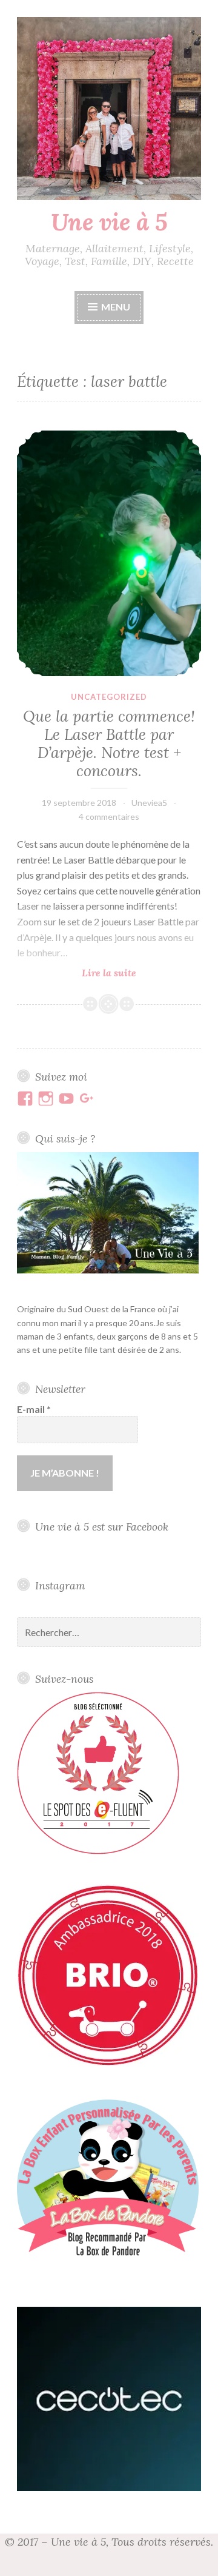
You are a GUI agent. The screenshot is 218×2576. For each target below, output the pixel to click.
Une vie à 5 (109, 222)
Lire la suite (133, 973)
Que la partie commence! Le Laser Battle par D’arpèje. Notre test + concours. (109, 743)
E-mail (34, 1409)
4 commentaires (109, 817)
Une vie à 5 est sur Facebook (102, 1527)
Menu (116, 307)
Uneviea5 (149, 803)
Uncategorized (109, 697)
